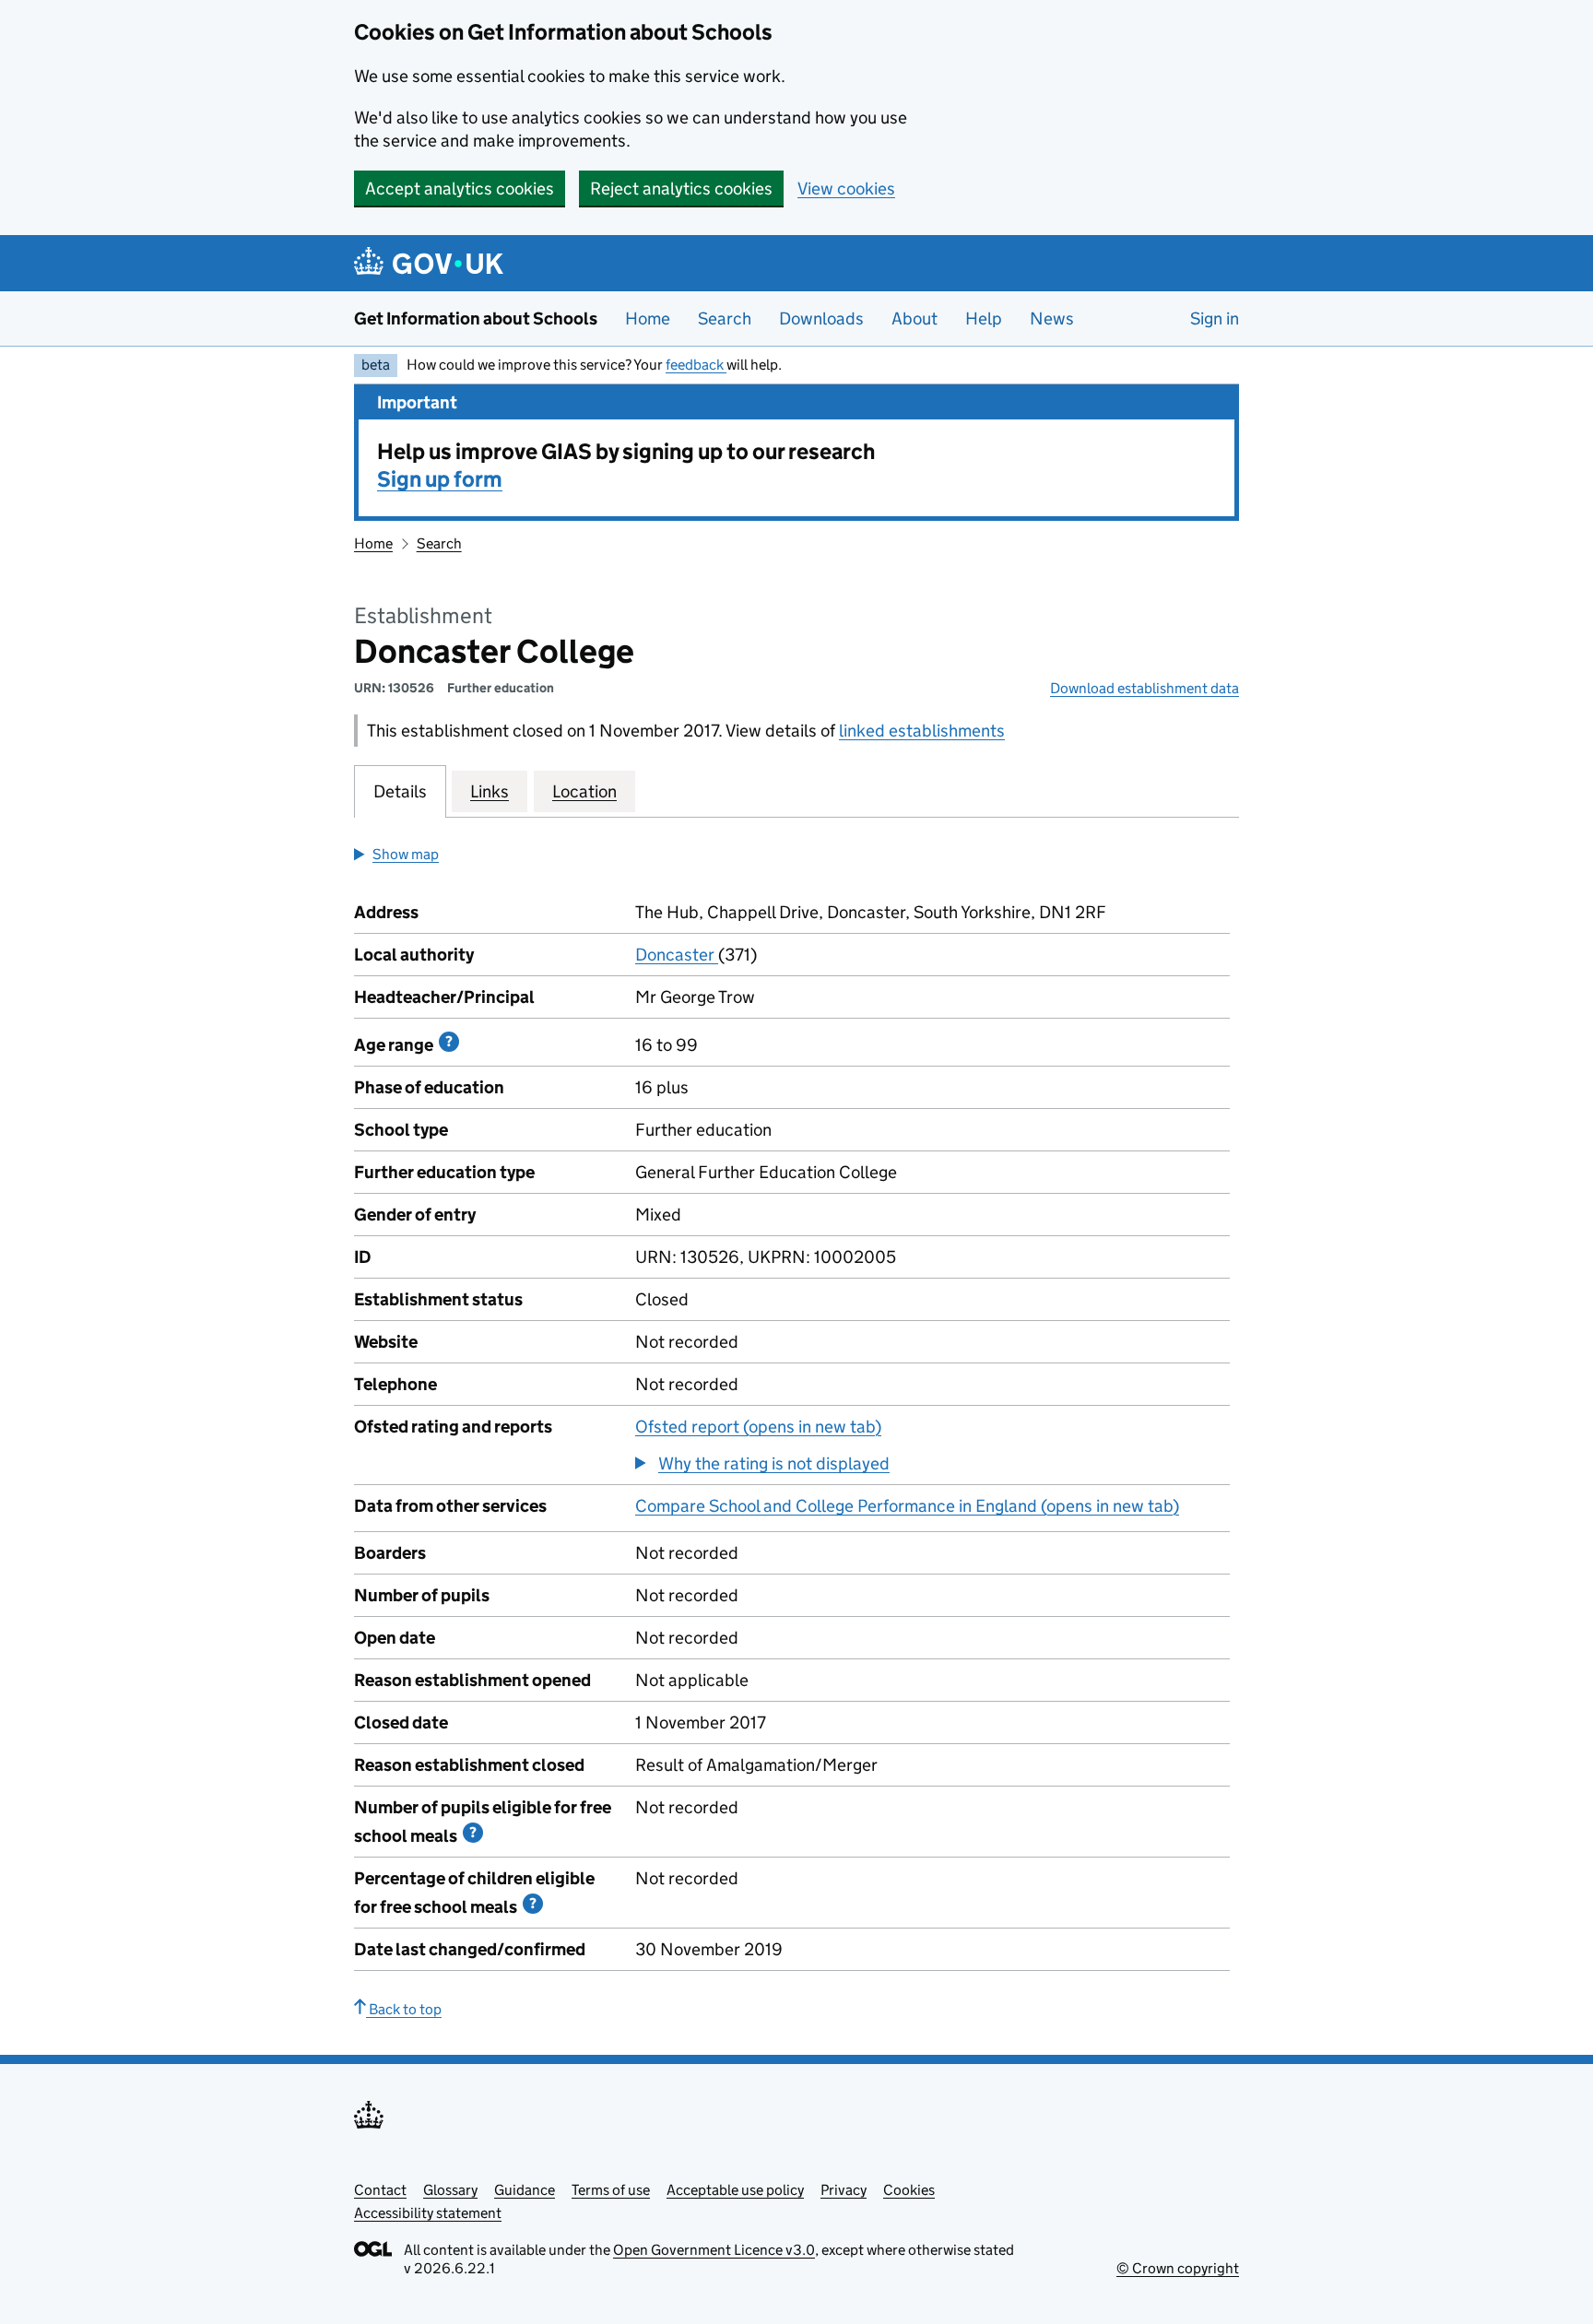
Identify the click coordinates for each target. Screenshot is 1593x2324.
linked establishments (922, 731)
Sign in (1215, 319)
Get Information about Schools (476, 319)
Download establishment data (1145, 688)
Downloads (821, 319)
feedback (696, 365)
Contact (380, 2190)
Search (725, 319)
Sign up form (440, 479)
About (914, 319)
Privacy (844, 2190)
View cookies (846, 189)
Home (648, 319)
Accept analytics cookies (460, 189)
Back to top (404, 2009)
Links (490, 791)
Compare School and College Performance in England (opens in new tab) (907, 1506)
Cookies (909, 2190)
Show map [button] (406, 854)
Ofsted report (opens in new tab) (758, 1427)
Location (584, 791)
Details (400, 791)
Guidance (525, 2190)
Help (984, 319)
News (1052, 319)
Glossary (450, 2190)
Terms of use (611, 2190)
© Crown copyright (1178, 2268)
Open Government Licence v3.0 (714, 2250)
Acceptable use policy (735, 2190)
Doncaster (677, 955)
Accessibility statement (428, 2213)
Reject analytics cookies (681, 189)
